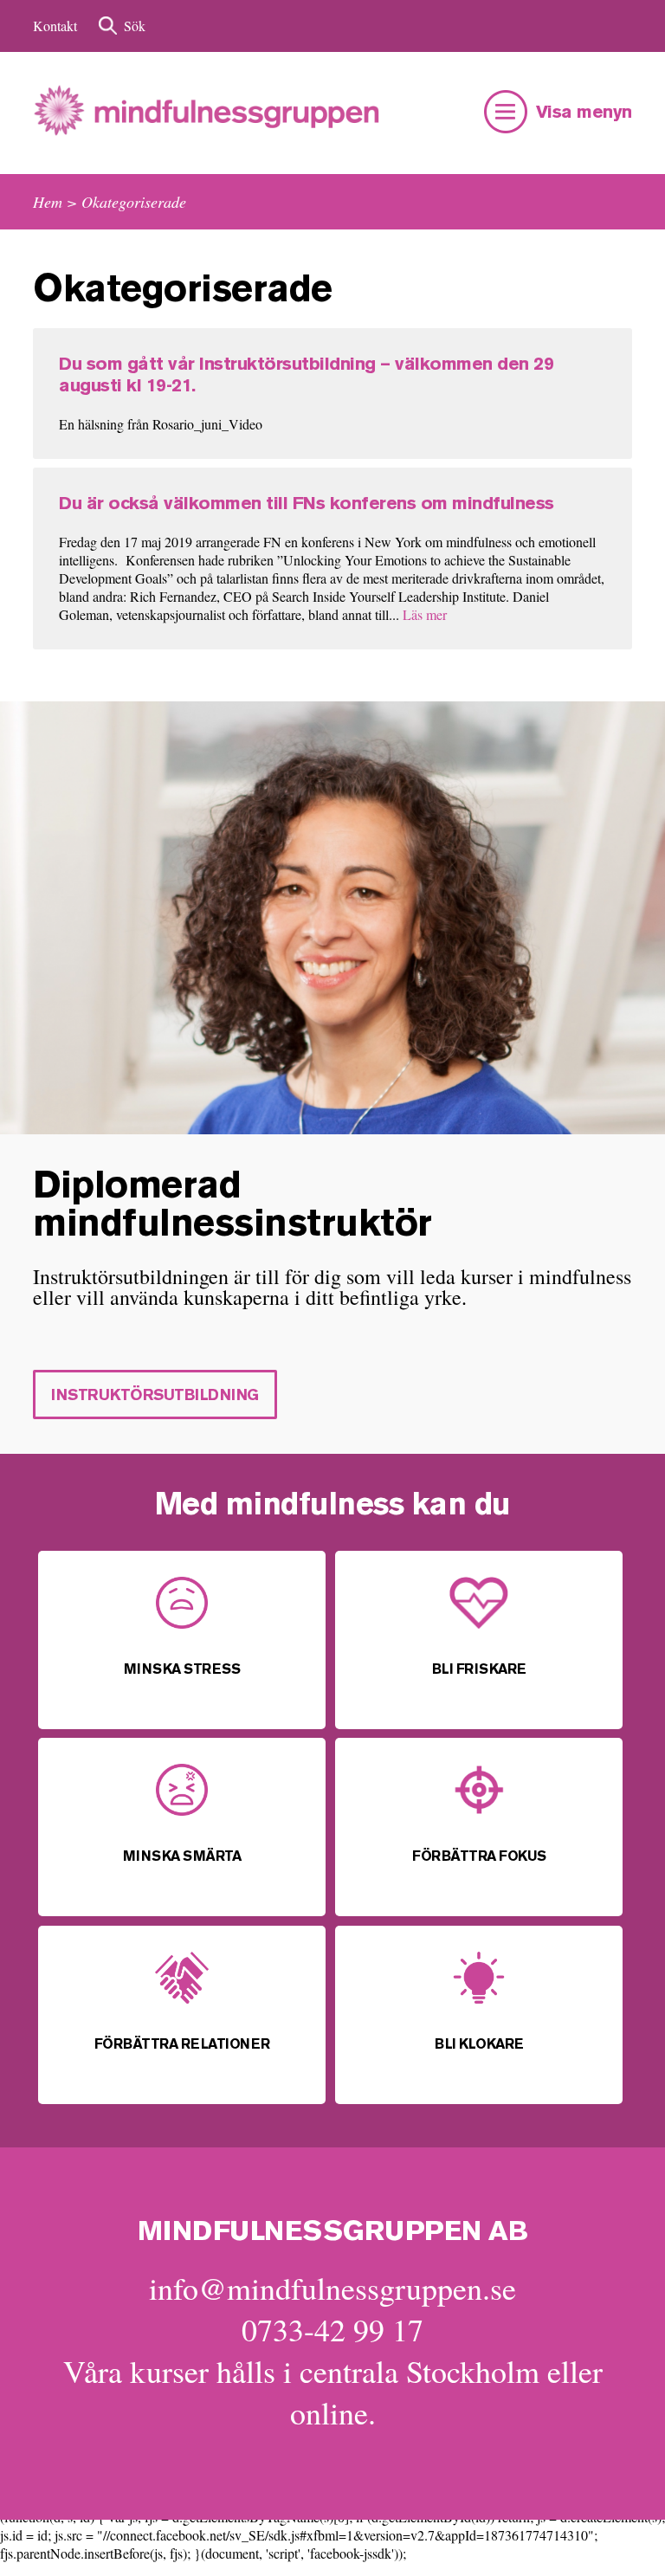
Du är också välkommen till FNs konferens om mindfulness (307, 504)
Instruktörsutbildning (155, 1396)
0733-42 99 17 (332, 2329)
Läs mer (425, 614)
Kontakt (55, 26)
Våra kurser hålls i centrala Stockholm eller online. (333, 2392)
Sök (135, 26)
